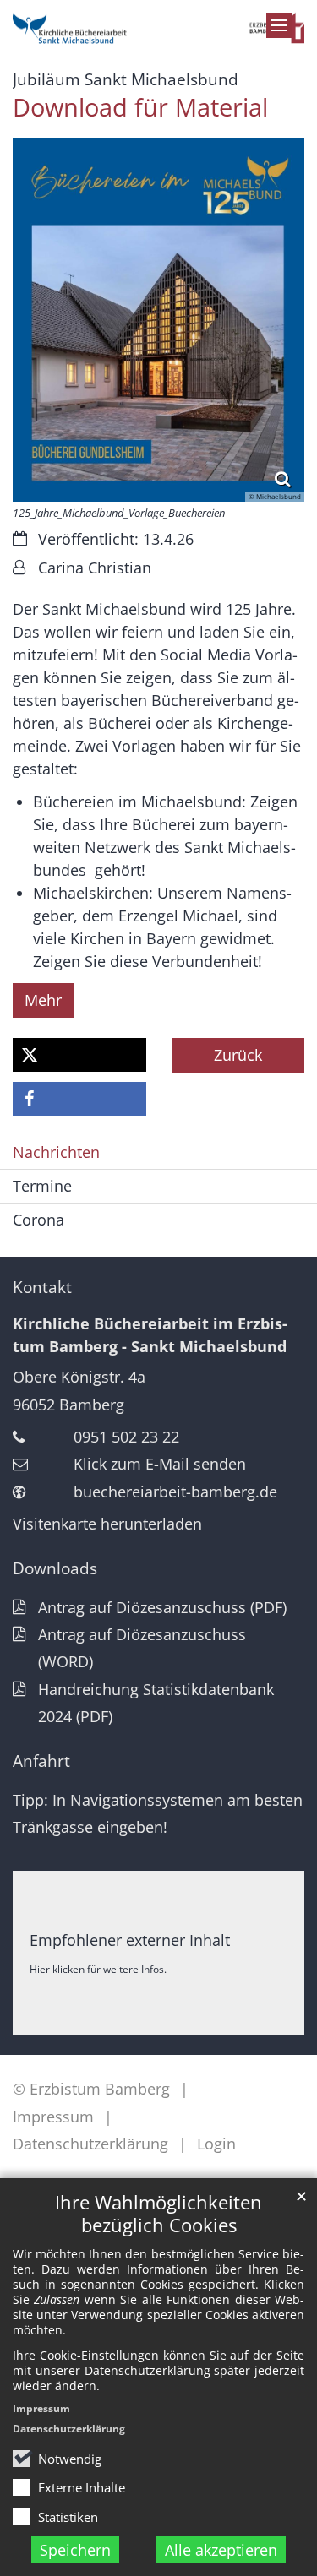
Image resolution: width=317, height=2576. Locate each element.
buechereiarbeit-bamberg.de (175, 1492)
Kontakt (42, 1287)
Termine (42, 1186)
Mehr (43, 1000)
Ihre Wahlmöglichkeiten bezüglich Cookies (158, 2214)
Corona (38, 1220)
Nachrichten (56, 1152)
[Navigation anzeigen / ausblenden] (279, 25)
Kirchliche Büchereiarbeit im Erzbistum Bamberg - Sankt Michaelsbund (150, 1335)
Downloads (55, 1568)
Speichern (75, 2550)
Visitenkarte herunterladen (107, 1524)
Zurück (238, 1055)
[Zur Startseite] (158, 24)
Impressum (41, 2408)
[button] (79, 1055)
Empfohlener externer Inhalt (130, 1940)
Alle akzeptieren (221, 2550)
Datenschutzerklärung (69, 2429)
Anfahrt (41, 1761)
